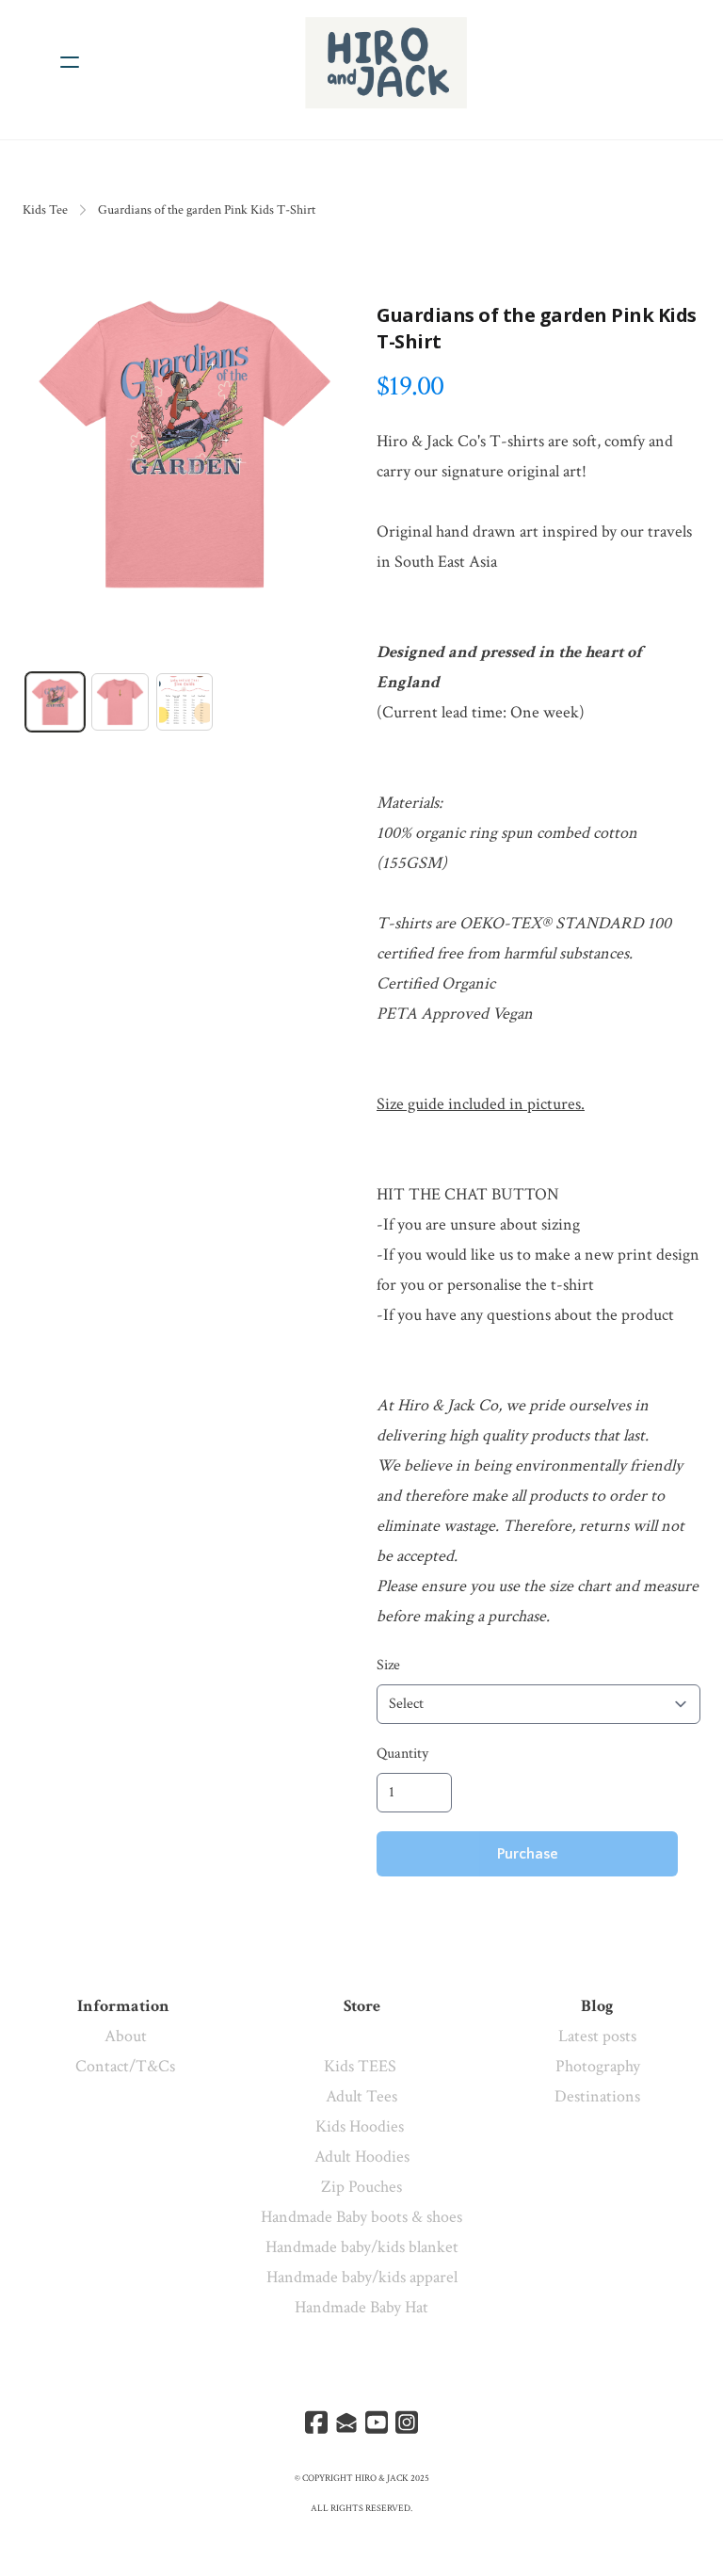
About (126, 2036)
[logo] (386, 62)
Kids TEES (362, 2066)
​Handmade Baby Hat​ (361, 2307)
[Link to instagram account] (407, 2422)
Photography (598, 2066)
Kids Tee (45, 210)
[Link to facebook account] (316, 2422)
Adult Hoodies (362, 2157)
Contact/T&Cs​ (125, 2066)
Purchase (528, 1854)
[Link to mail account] (346, 2422)
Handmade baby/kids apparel (362, 2277)
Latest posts (597, 2036)
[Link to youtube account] (377, 2422)
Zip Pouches (361, 2187)
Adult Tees (361, 2096)
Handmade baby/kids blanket (362, 2247)
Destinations (597, 2096)
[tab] (55, 702)
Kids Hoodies (361, 2126)
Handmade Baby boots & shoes (361, 2217)
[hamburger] (70, 62)
